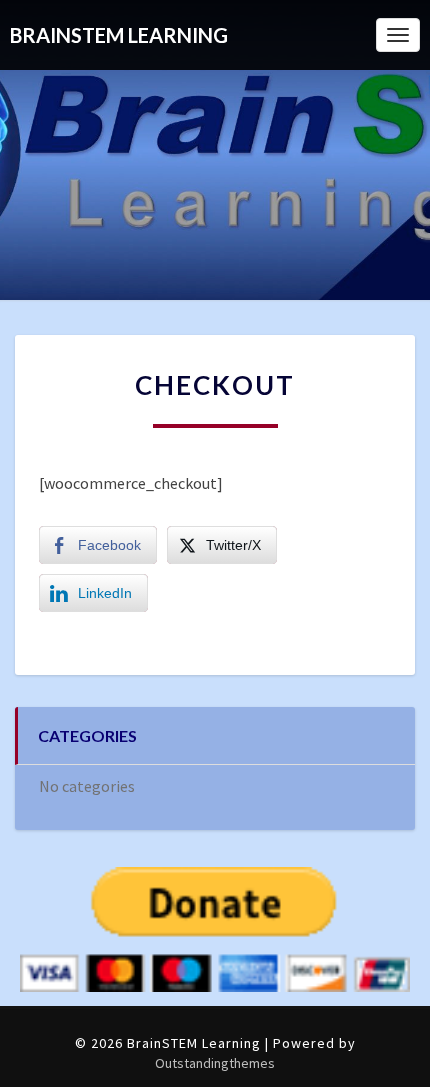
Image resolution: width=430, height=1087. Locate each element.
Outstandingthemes (215, 1063)
